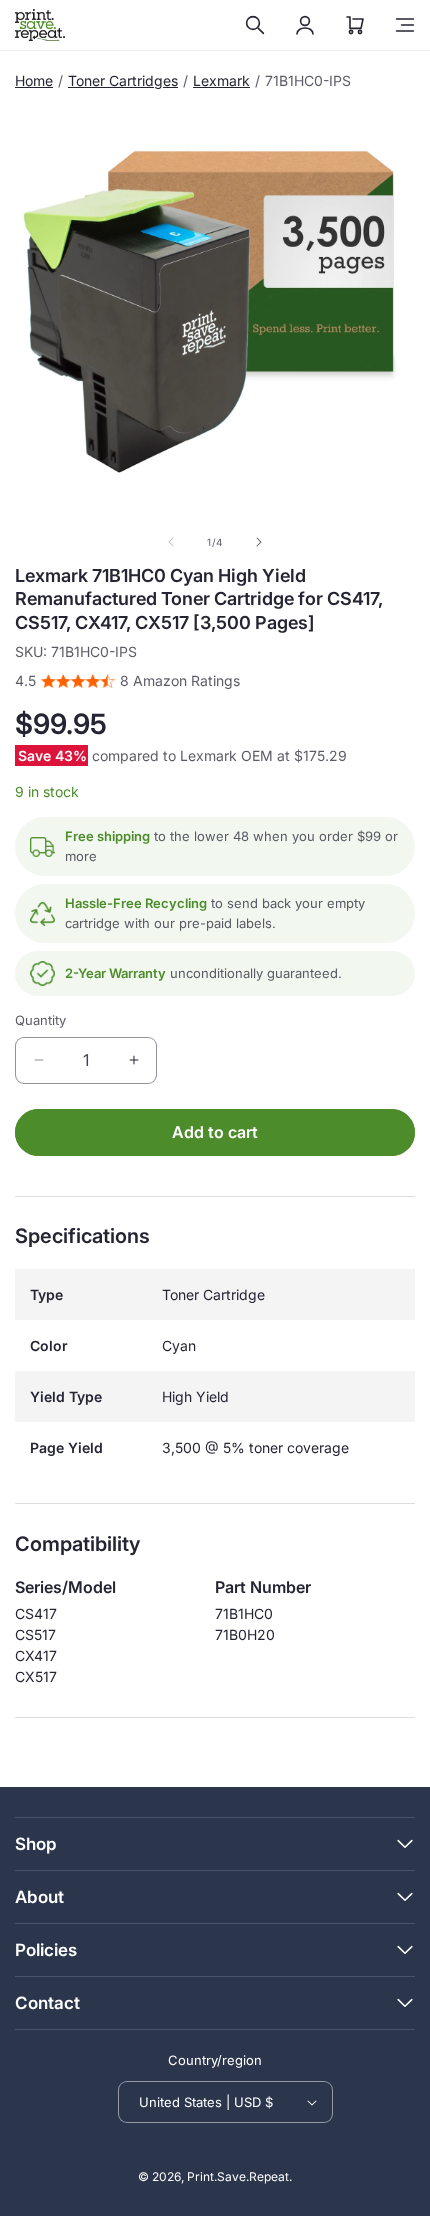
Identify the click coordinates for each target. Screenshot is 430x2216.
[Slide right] (259, 542)
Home (34, 80)
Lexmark (221, 80)
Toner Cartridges (123, 80)
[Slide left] (171, 542)
